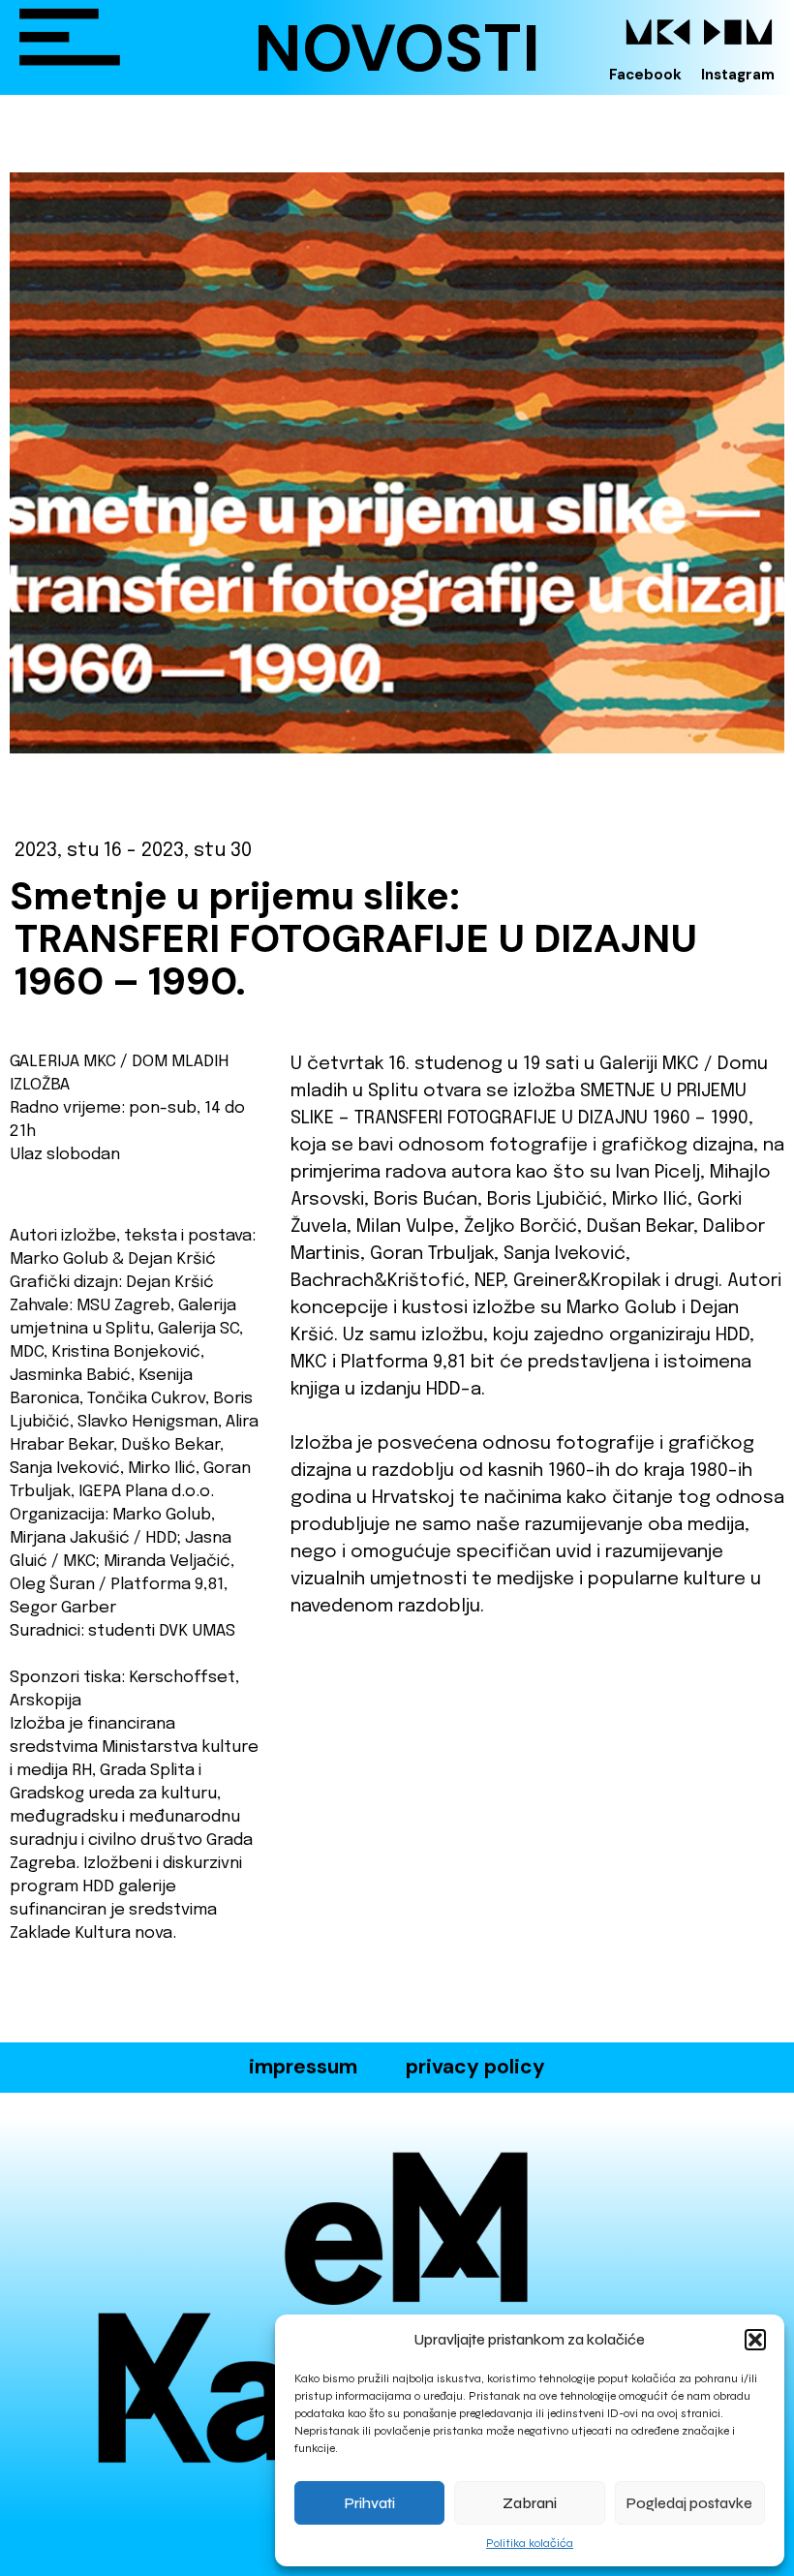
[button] (755, 2340)
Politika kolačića (530, 2543)
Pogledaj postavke (689, 2503)
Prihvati (370, 2503)
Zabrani (530, 2503)
